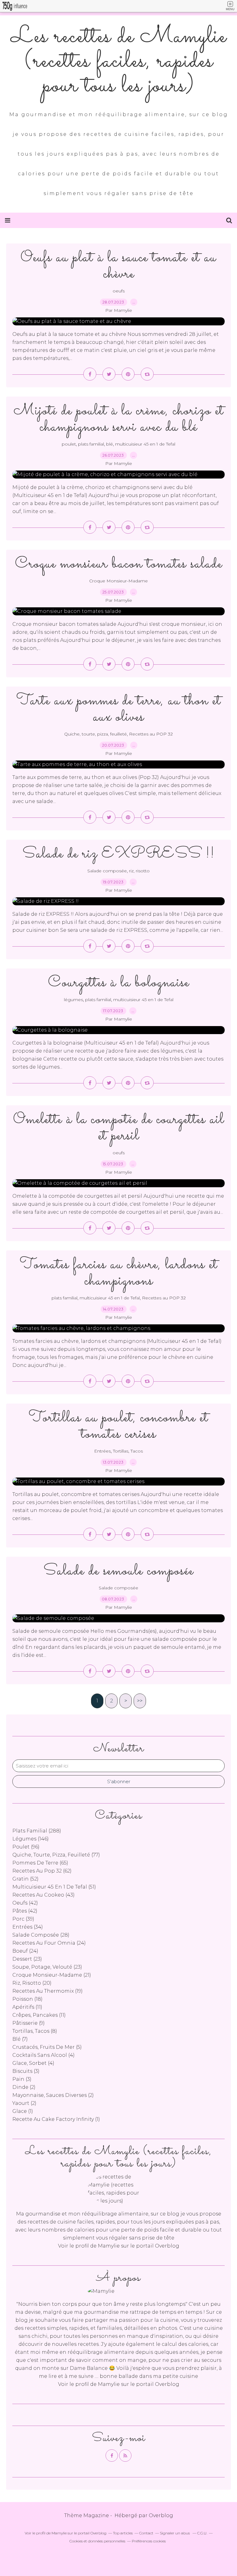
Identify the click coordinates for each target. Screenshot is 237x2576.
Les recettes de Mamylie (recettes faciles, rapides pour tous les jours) (119, 62)
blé (110, 444)
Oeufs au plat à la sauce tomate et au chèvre (118, 266)
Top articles (123, 2533)
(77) (56, 1855)
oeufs (119, 291)
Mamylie (109, 2246)
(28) (41, 1935)
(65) (40, 1863)
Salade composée (107, 871)
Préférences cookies (149, 2541)
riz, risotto (139, 871)
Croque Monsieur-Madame (118, 581)
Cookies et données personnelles (97, 2541)
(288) (37, 1831)
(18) (27, 1999)
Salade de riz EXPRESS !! (119, 854)
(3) (26, 2071)
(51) (54, 1887)
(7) (20, 2039)
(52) (25, 1879)
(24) (49, 1943)
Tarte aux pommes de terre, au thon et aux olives (119, 709)
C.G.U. (202, 2533)
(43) (44, 1895)
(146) (31, 1839)
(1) (23, 2111)
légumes (73, 1000)
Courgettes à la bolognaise (119, 983)
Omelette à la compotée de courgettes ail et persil (119, 1128)
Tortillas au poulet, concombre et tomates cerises (118, 1426)
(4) (44, 2055)
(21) (52, 1975)
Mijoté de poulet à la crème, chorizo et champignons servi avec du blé (119, 419)
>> (140, 1701)
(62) (42, 1871)
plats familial (91, 444)
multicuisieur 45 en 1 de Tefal (145, 444)
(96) (26, 1847)
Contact (146, 2533)
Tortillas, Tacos (128, 1451)
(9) (29, 2023)
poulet (69, 444)
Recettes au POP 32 (151, 734)
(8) (35, 2031)
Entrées (102, 1451)
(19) (48, 1991)
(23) (27, 1959)
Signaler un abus (175, 2533)
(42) (25, 1903)
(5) (47, 2047)
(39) (23, 1919)
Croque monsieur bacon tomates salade (119, 564)
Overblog (161, 2515)
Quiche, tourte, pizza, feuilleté (96, 734)
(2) (24, 2087)
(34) (28, 1927)
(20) (32, 1983)
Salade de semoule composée (118, 1571)
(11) (27, 2007)
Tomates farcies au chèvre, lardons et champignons (119, 1273)
